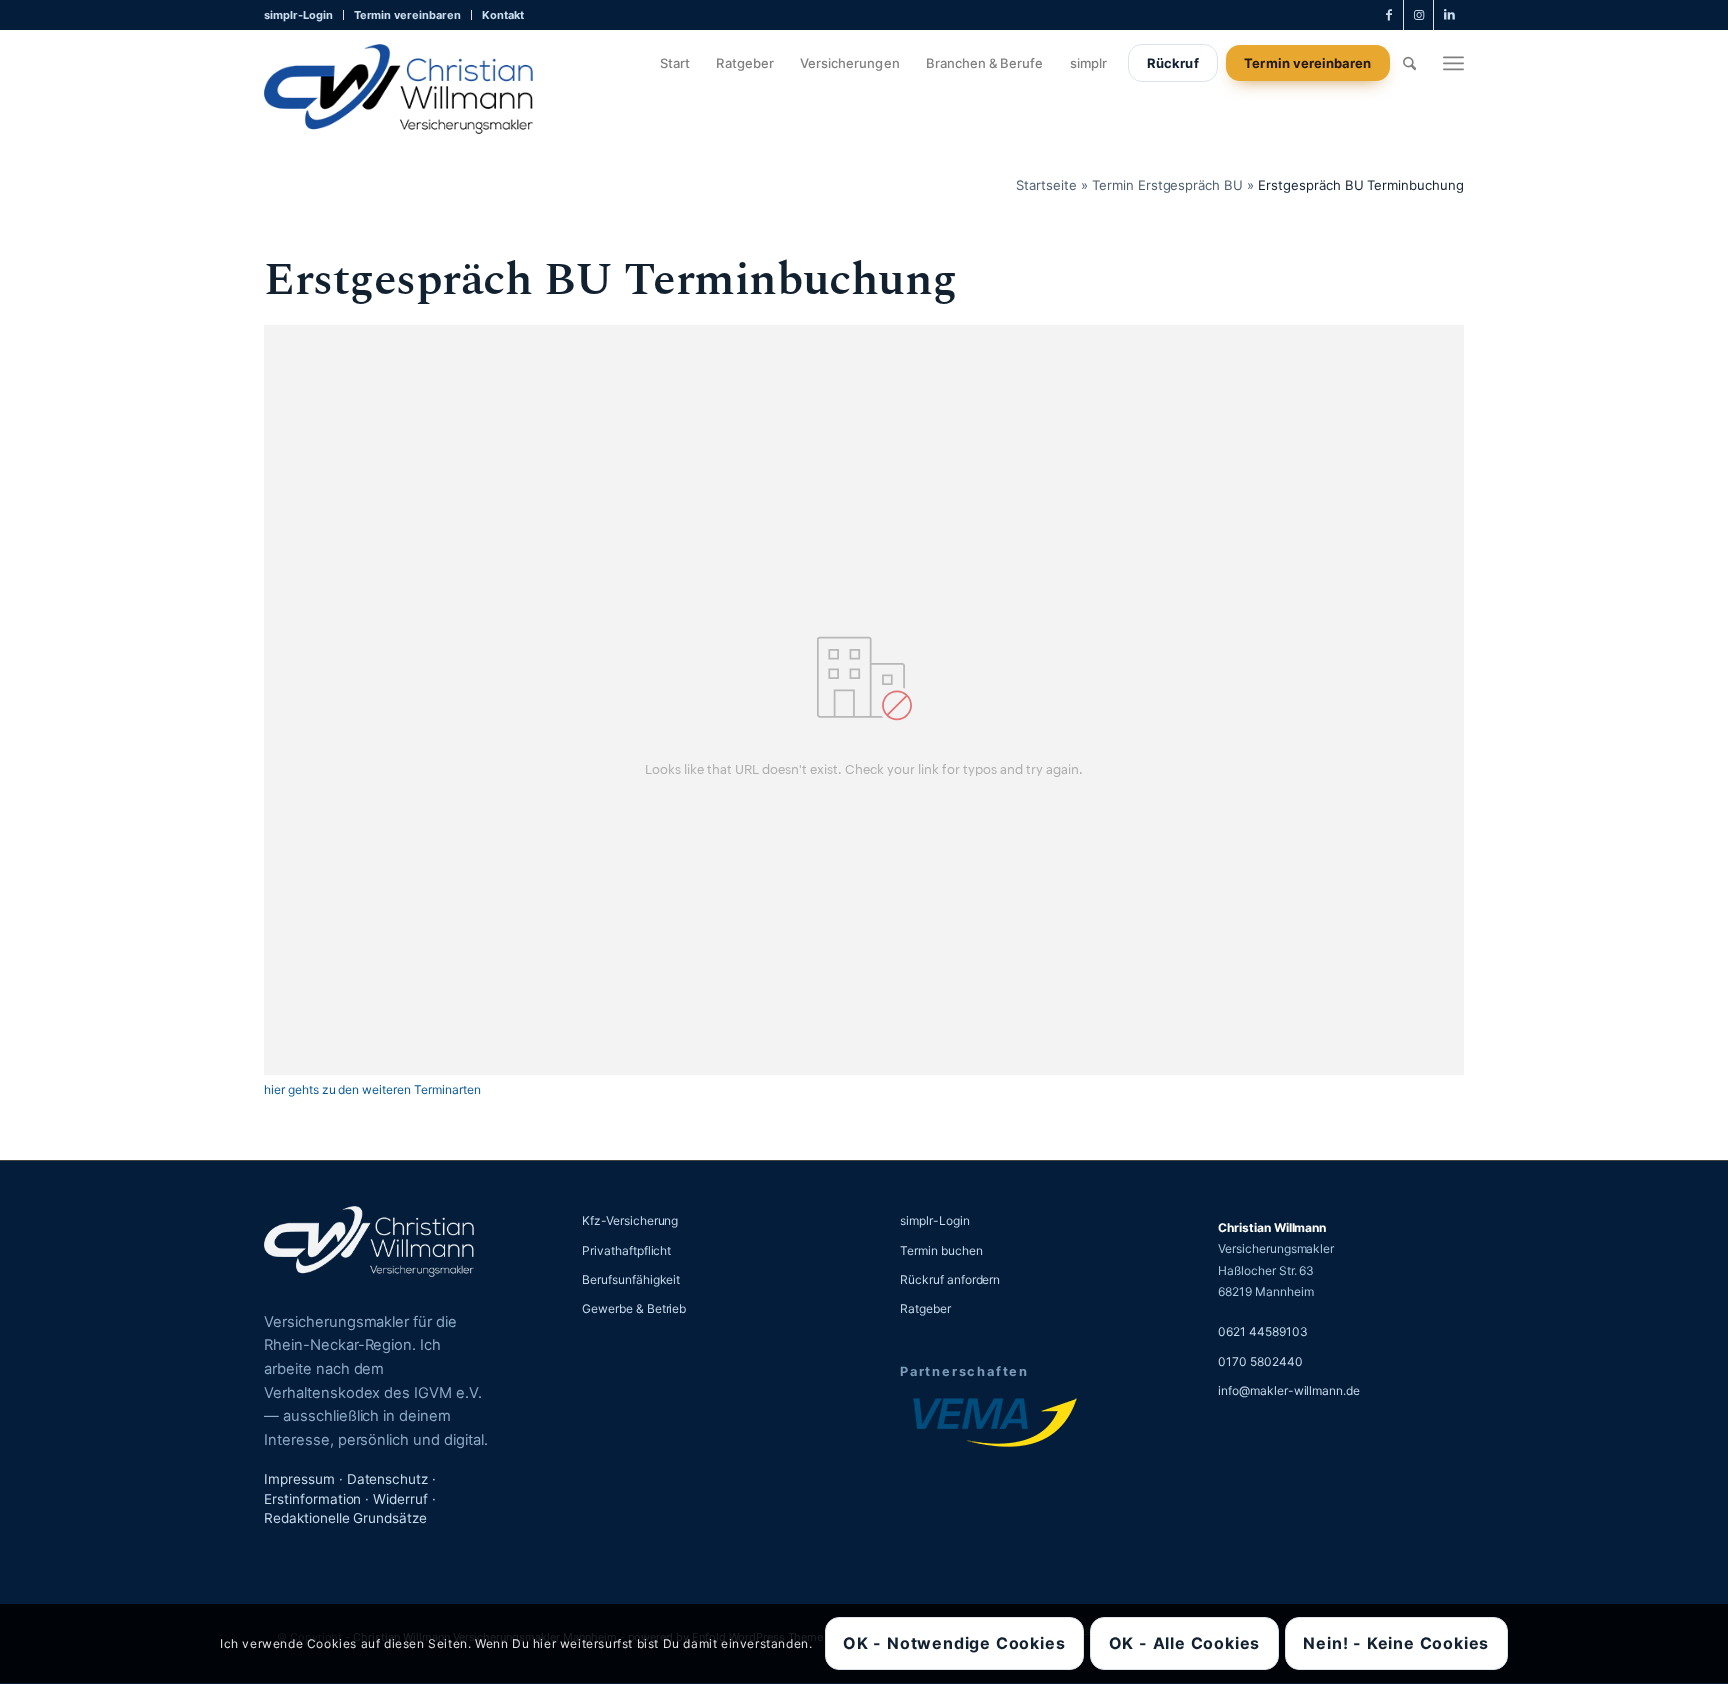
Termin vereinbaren (407, 15)
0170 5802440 (1260, 1361)
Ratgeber (925, 1308)
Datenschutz (388, 1479)
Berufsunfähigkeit (631, 1279)
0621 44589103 (1263, 1331)
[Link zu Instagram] (1418, 15)
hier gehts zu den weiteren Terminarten (372, 1089)
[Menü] (1453, 62)
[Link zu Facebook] (1388, 15)
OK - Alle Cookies (1185, 1644)
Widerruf (400, 1499)
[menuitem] (304, 15)
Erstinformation (312, 1499)
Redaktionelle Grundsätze (345, 1518)
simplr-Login (298, 15)
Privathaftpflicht (626, 1250)
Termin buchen (941, 1250)
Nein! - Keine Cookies (1396, 1644)
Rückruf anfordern (950, 1279)
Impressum (299, 1479)
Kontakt (503, 15)
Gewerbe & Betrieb (634, 1308)
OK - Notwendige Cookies (954, 1644)
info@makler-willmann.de (1289, 1390)
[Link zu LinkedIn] (1449, 15)
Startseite (1046, 185)
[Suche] (1409, 62)
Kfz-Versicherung (630, 1220)
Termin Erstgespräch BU (1167, 185)
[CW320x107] (398, 89)
